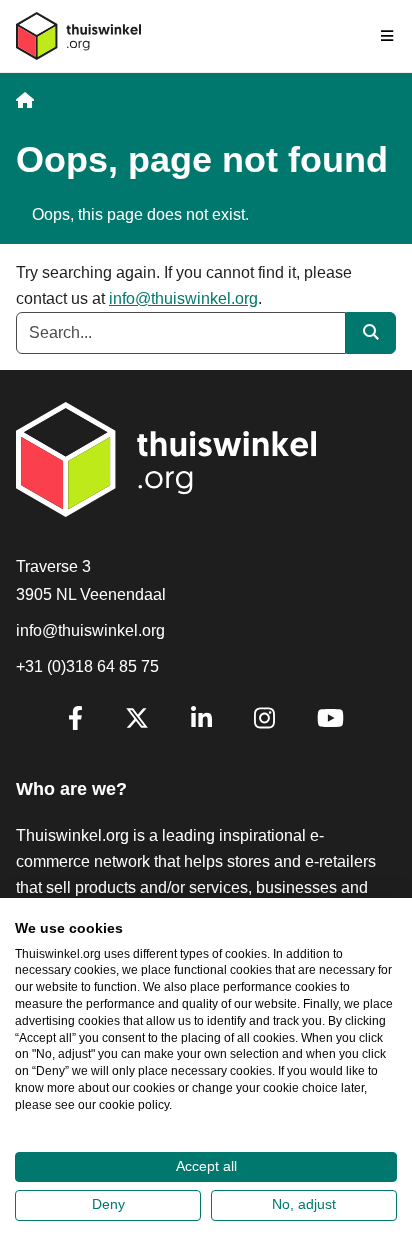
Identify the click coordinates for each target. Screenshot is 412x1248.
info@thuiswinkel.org (183, 298)
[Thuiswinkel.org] (78, 36)
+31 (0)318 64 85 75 (87, 666)
